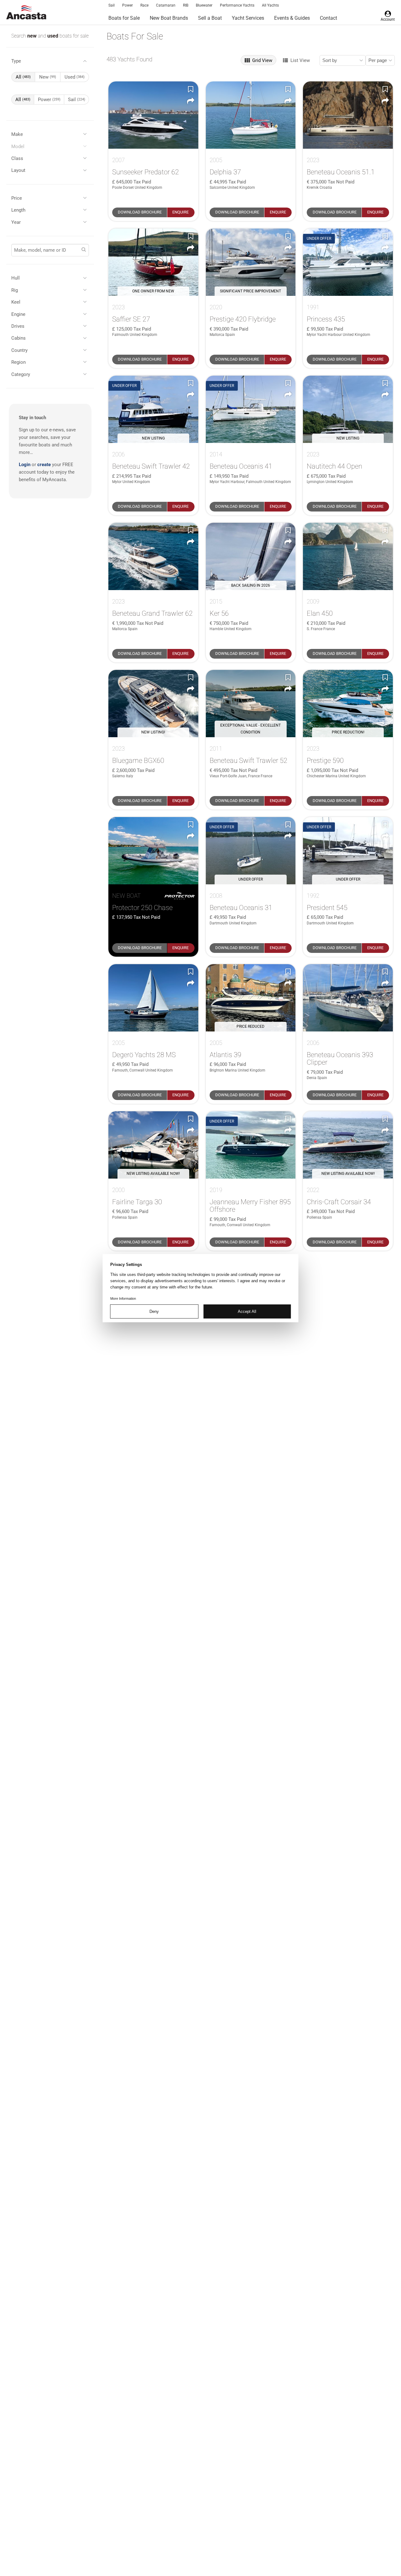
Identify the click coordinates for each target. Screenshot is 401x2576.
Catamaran (166, 5)
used (53, 36)
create (44, 465)
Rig (15, 290)
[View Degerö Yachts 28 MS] (153, 998)
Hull (16, 278)
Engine (18, 314)
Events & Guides (292, 18)
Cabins (18, 338)
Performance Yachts (237, 5)
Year (16, 222)
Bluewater (204, 5)
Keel (16, 302)
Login (25, 465)
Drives (18, 326)
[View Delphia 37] (251, 115)
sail (77, 100)
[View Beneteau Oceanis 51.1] (348, 115)
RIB (186, 5)
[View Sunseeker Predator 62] (153, 115)
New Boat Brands (169, 18)
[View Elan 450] (348, 556)
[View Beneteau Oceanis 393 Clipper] (348, 998)
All (23, 77)
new (33, 36)
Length (18, 210)
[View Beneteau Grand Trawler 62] (153, 556)
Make (17, 134)
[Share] (191, 101)
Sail (112, 5)
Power (128, 5)
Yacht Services (248, 18)
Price (17, 198)
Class (17, 158)
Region (18, 362)
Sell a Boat (210, 18)
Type (16, 61)
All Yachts (270, 5)
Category (21, 374)
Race (144, 5)
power (49, 100)
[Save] (191, 89)
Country (19, 350)
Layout (18, 170)
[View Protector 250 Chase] (153, 851)
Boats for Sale (124, 18)
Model (18, 147)
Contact (328, 18)
